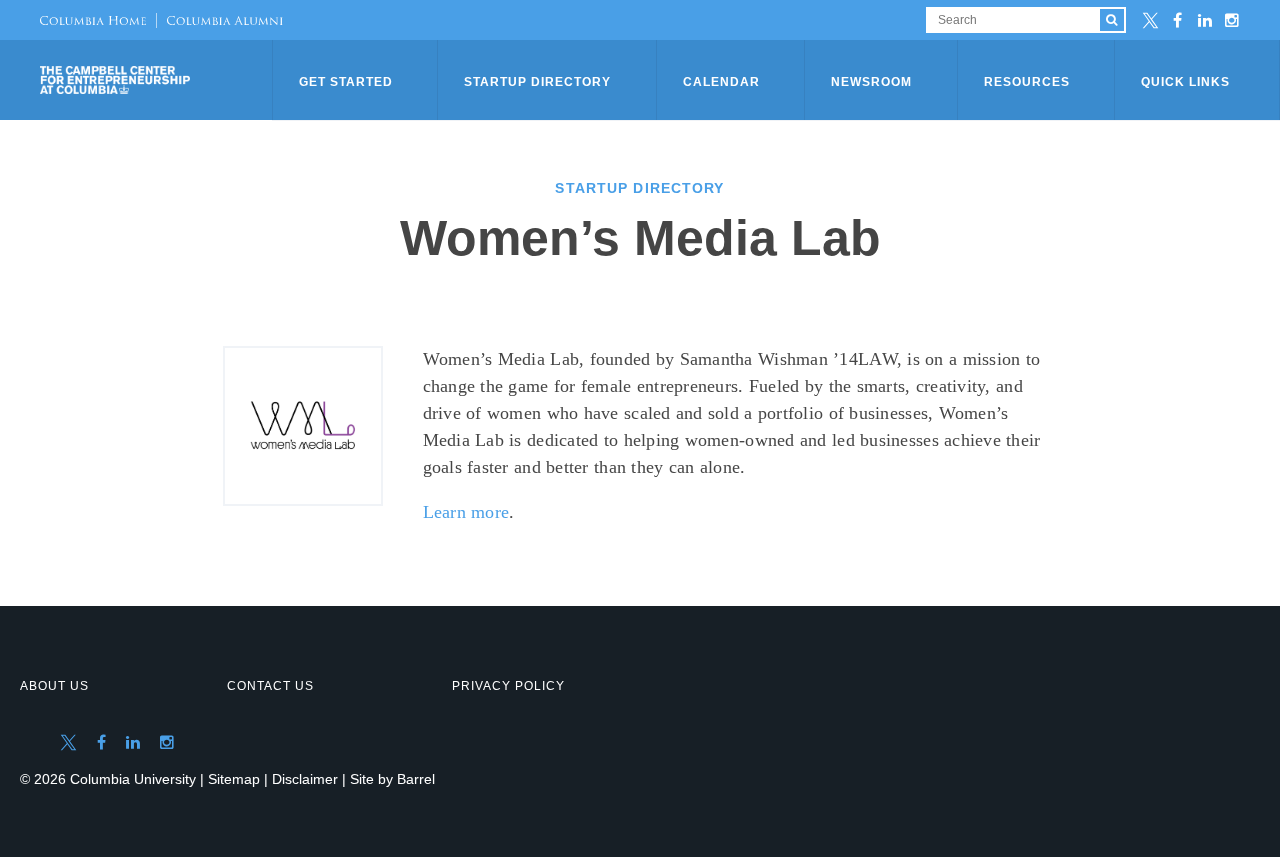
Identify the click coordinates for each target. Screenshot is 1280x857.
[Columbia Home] (93, 20)
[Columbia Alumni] (219, 20)
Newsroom (871, 82)
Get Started (346, 82)
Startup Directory (537, 82)
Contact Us (270, 686)
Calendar (721, 82)
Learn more (466, 512)
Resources (1027, 82)
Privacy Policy (508, 686)
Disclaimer (305, 779)
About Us (54, 686)
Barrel (416, 779)
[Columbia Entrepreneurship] (158, 80)
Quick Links (1185, 82)
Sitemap (234, 779)
